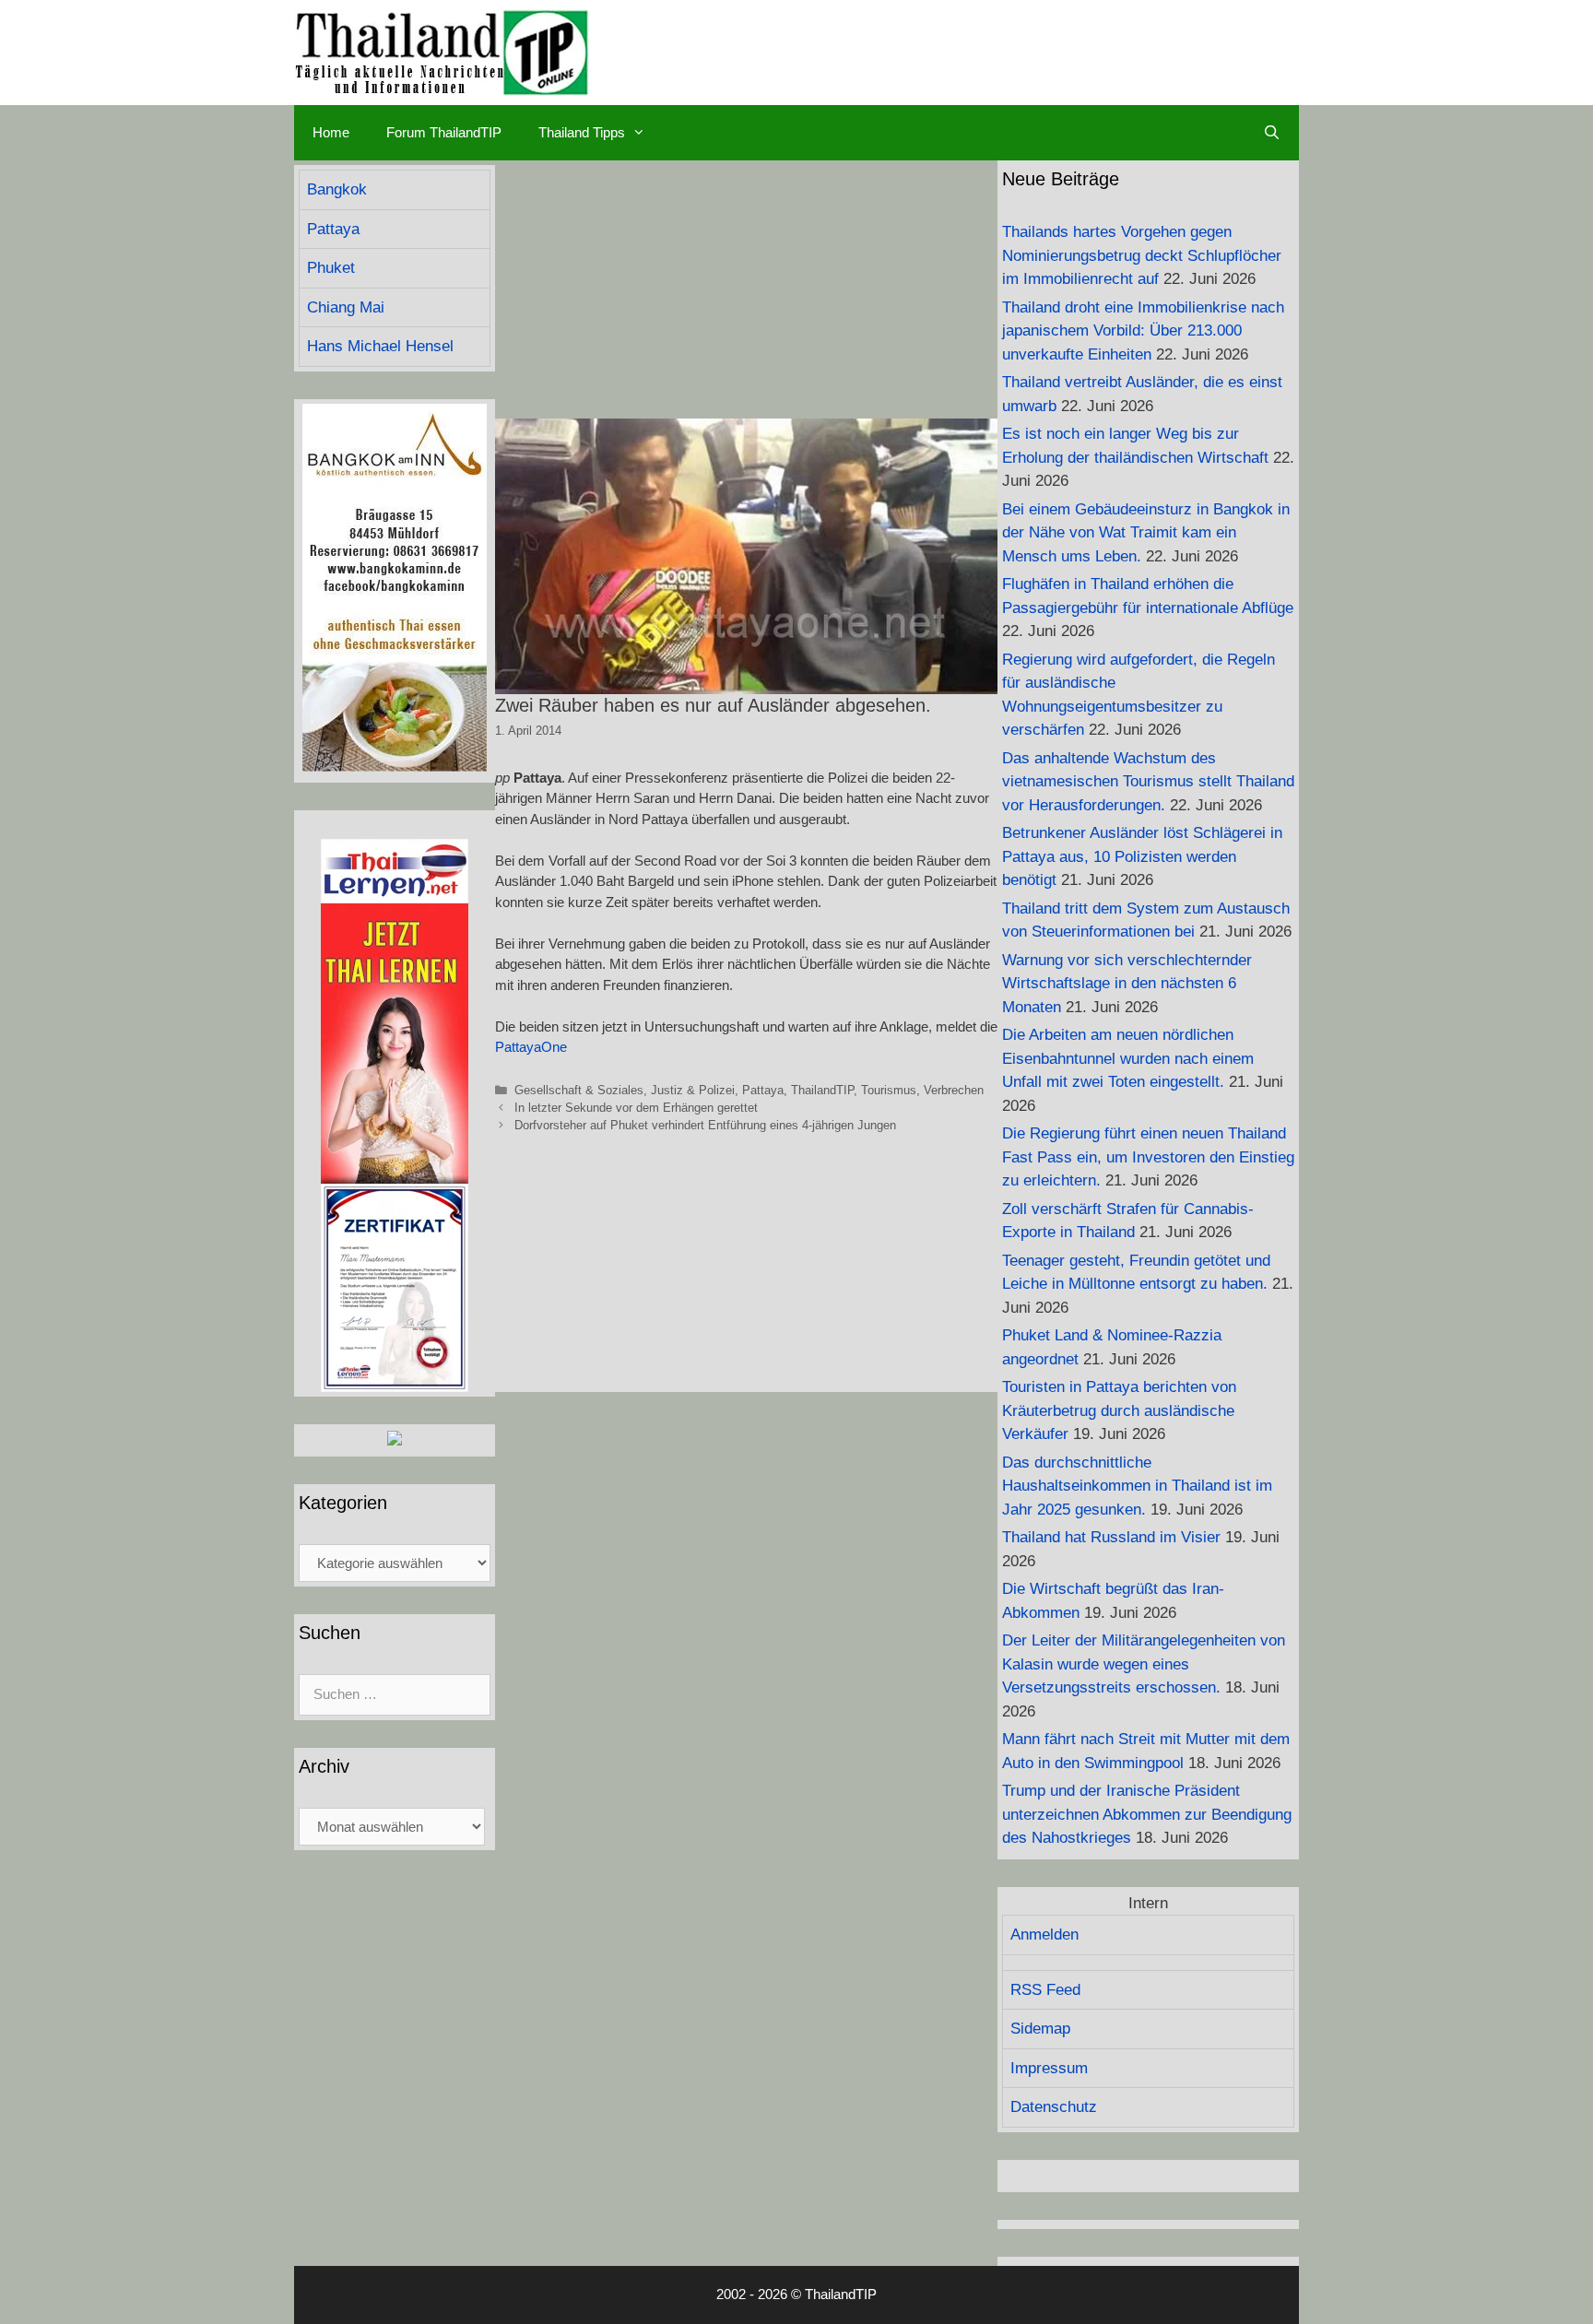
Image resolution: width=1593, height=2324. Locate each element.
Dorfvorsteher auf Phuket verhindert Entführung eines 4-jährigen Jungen (705, 1125)
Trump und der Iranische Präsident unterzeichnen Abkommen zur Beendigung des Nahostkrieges (1147, 1814)
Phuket (331, 268)
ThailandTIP (822, 1090)
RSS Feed (1045, 1990)
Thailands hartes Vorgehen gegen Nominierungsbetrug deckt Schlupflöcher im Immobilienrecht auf (1142, 255)
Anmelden (1044, 1935)
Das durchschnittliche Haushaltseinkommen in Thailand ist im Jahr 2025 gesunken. (1137, 1486)
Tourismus (889, 1090)
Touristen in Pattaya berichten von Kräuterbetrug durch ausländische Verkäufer (1119, 1410)
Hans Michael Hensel (380, 346)
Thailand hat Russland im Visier (1111, 1537)
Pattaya (763, 1090)
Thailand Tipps (582, 132)
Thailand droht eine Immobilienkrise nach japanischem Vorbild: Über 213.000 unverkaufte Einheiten (1143, 331)
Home (331, 132)
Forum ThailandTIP (444, 132)
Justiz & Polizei (693, 1090)
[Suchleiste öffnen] (1272, 133)
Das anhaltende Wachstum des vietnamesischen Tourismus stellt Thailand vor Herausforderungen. (1148, 782)
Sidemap (1040, 2029)
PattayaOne (531, 1047)
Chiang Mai (346, 307)
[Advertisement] (746, 289)
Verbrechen (954, 1090)
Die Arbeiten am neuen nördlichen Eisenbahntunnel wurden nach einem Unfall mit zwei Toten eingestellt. (1128, 1058)
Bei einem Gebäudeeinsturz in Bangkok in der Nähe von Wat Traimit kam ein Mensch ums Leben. (1146, 533)
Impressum (1049, 2068)
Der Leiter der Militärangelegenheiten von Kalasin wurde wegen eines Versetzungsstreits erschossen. (1144, 1664)
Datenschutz (1054, 2107)
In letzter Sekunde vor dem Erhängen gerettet (636, 1108)
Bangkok (337, 189)
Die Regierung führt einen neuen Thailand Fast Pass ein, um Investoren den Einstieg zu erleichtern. (1148, 1157)
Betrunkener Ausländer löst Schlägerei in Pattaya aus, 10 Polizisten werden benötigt (1142, 856)
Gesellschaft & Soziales (579, 1090)
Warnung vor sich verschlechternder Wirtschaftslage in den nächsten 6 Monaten (1127, 984)
